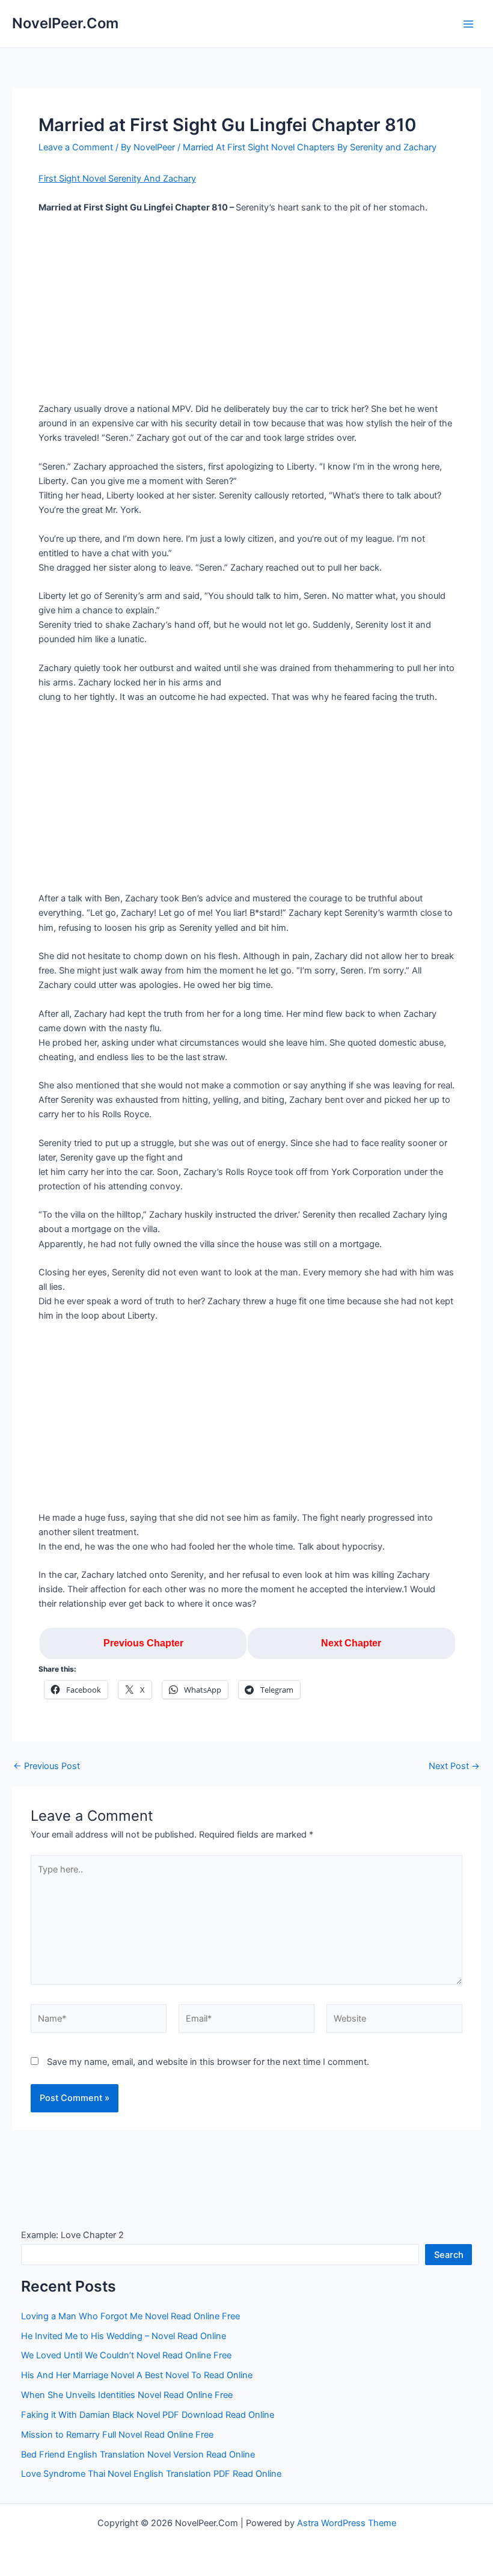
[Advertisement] (246, 313)
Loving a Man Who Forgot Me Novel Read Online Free (130, 2316)
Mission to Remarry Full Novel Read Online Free (117, 2435)
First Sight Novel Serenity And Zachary (117, 179)
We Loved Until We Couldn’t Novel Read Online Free (126, 2355)
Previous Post (47, 1766)
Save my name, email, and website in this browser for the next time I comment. (208, 2062)
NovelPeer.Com (65, 23)
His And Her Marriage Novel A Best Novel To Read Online (137, 2375)
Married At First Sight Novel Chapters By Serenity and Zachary (310, 147)
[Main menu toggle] (468, 24)
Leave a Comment (76, 147)
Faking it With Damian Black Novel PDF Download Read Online (148, 2415)
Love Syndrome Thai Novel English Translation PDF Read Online (151, 2474)
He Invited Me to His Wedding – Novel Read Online (124, 2336)
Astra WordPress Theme (347, 2523)
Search (449, 2255)
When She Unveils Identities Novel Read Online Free (127, 2395)
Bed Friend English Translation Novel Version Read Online (138, 2455)
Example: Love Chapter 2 (72, 2235)
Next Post (454, 1766)
